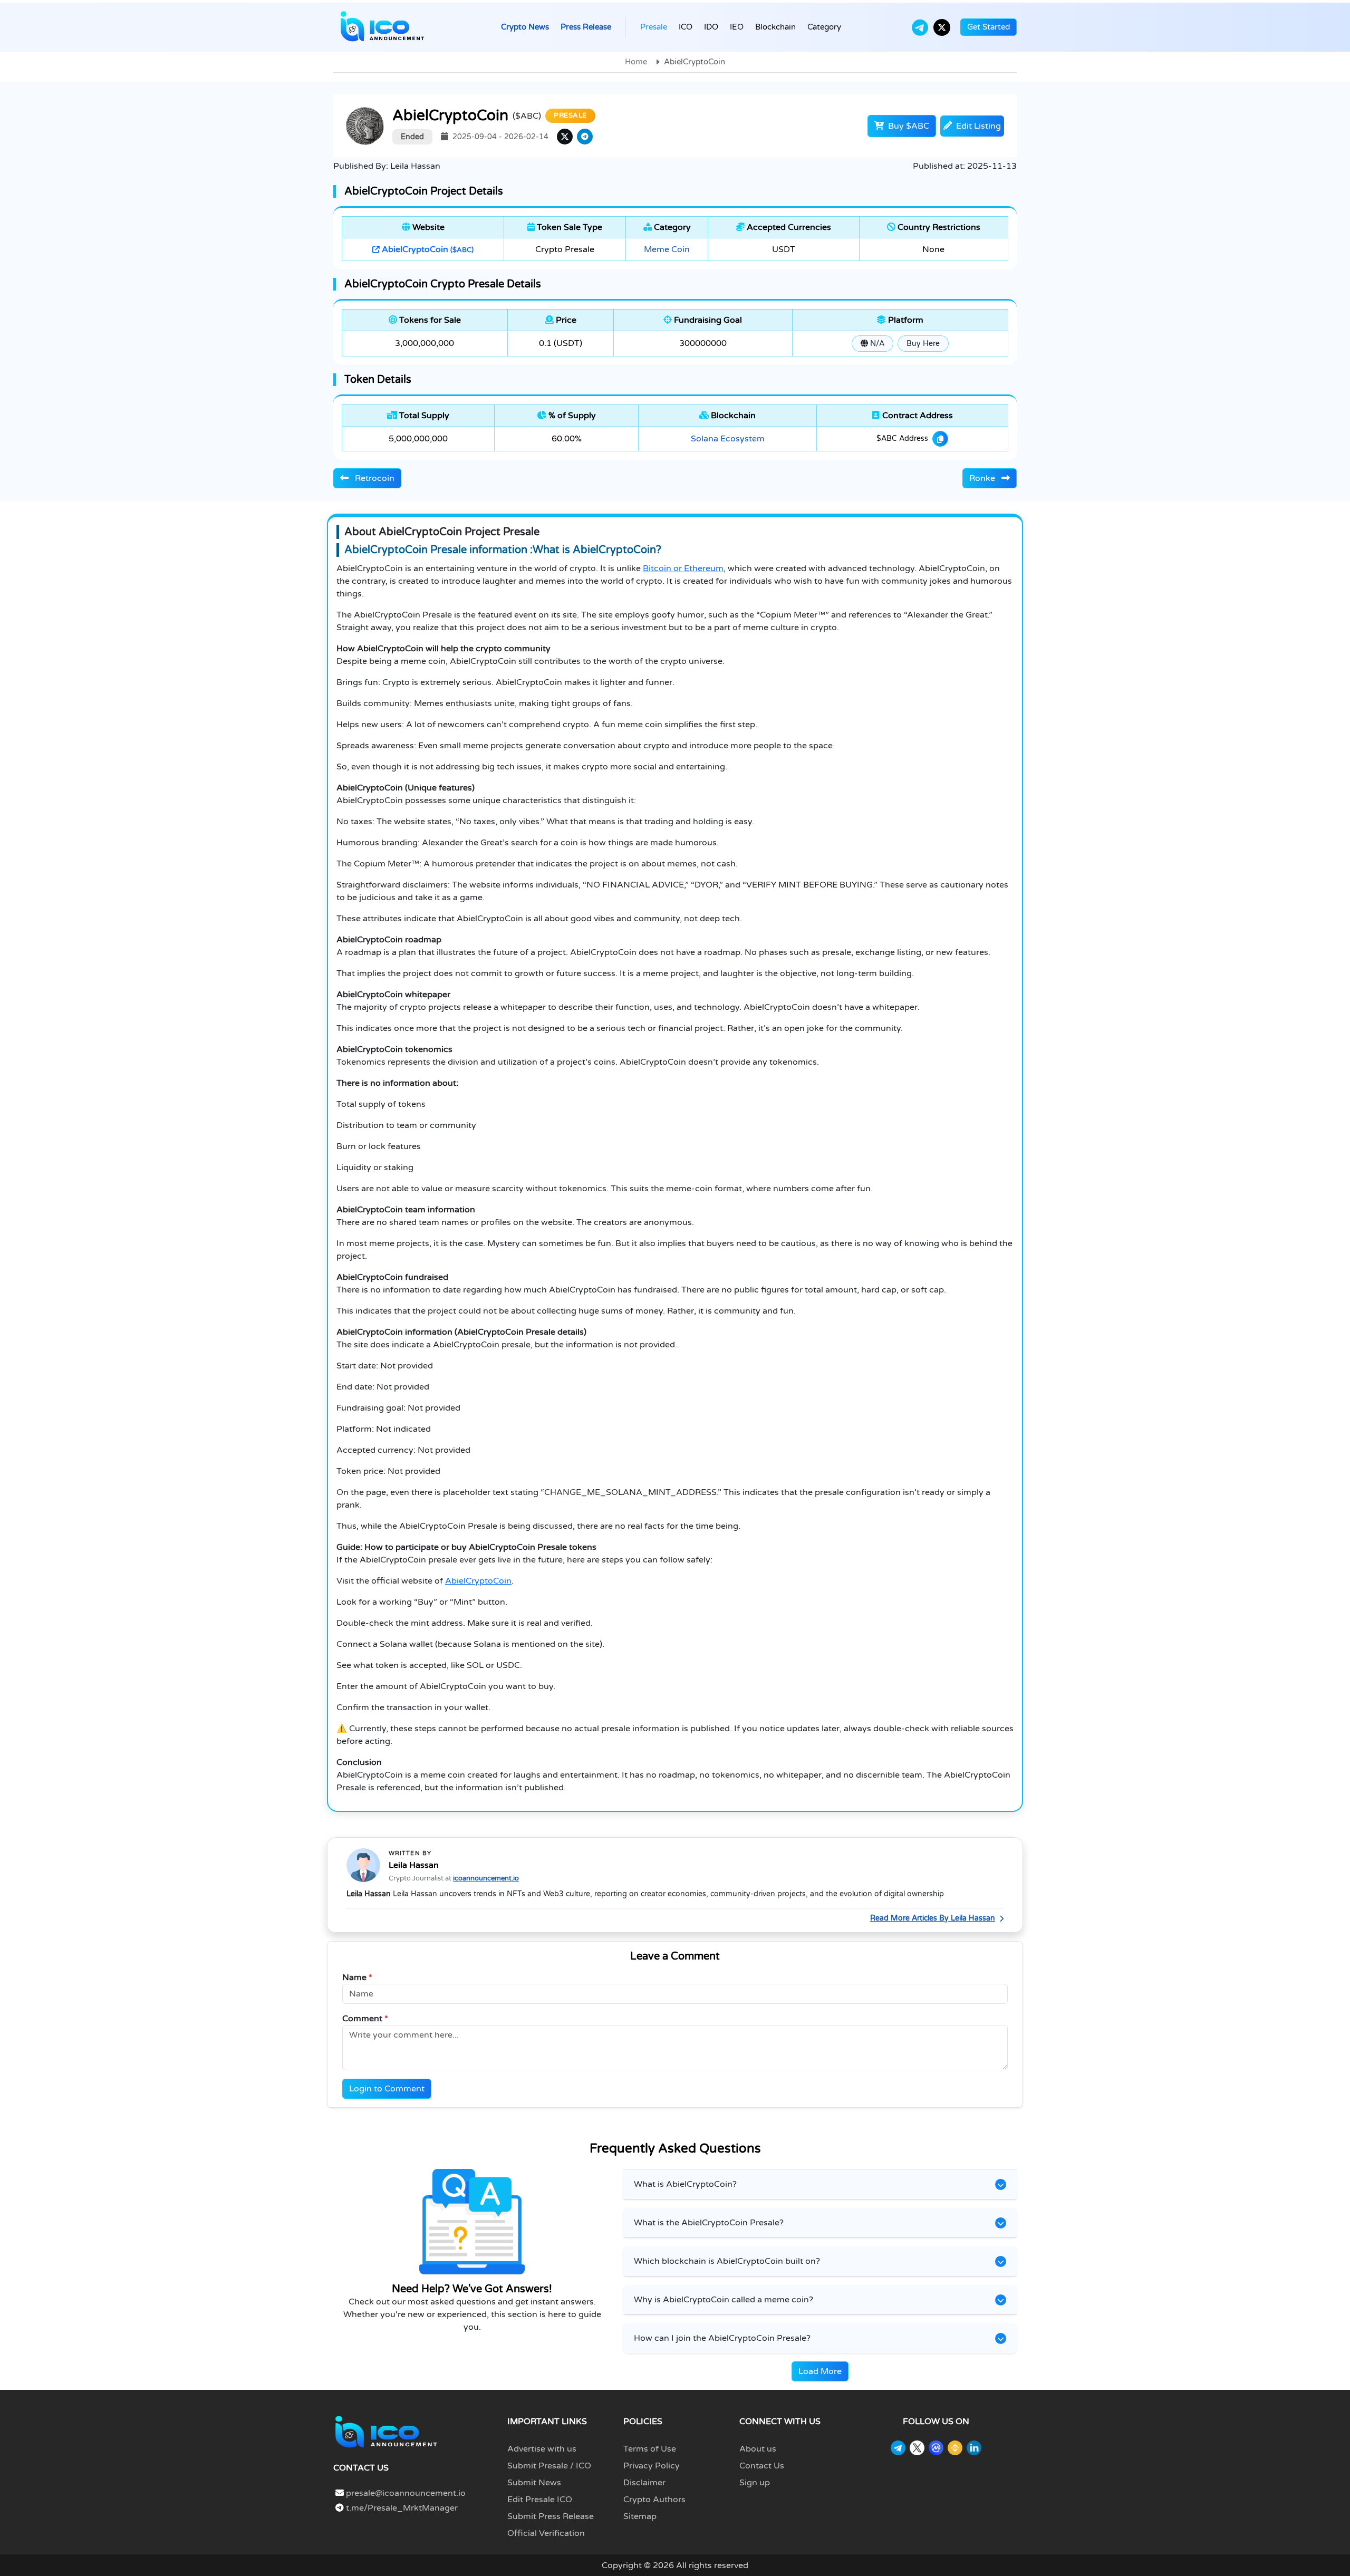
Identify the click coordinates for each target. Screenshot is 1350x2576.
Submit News (534, 2483)
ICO (686, 27)
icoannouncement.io (486, 1878)
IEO (737, 27)
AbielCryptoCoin (427, 249)
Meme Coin (667, 249)
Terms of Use (650, 2449)
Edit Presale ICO (540, 2500)
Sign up (755, 2483)
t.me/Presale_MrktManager (401, 2508)
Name (357, 1977)
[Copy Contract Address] (940, 439)
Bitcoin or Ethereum (683, 568)
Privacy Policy (652, 2466)
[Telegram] (920, 27)
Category (824, 27)
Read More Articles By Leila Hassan (933, 1918)
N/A (876, 344)
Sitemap (640, 2516)
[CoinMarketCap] (936, 2448)
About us (758, 2449)
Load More (820, 2371)
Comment (365, 2019)
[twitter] (565, 137)
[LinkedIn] (974, 2448)
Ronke (983, 478)
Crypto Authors (654, 2500)
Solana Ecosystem (728, 439)
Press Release (586, 27)
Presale (654, 27)
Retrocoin (374, 478)
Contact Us (762, 2466)
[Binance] (955, 2448)
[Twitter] (942, 27)
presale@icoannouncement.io (406, 2493)
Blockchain (775, 27)
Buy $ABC (908, 126)
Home (636, 62)
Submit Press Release (551, 2516)
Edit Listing (977, 126)
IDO (711, 27)
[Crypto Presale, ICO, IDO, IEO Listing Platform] (382, 27)
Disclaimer (644, 2483)
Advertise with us (542, 2449)
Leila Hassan (414, 1865)
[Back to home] (386, 2432)
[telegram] (585, 137)
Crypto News (525, 27)
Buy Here (923, 344)
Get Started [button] (989, 27)
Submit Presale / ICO (549, 2466)
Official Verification (546, 2533)
